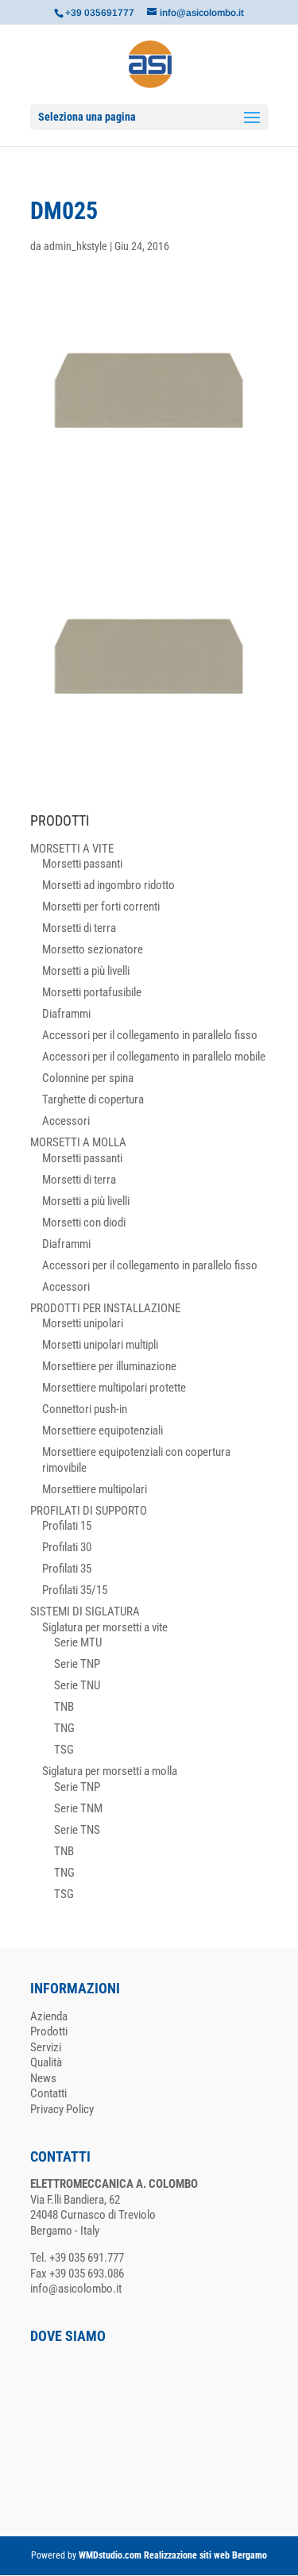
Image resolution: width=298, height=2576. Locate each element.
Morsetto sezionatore (93, 949)
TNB (64, 1707)
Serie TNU (77, 1685)
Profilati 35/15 (75, 1590)
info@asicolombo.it (76, 2289)
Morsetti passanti (82, 864)
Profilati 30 (67, 1547)
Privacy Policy (62, 2109)
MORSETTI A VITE (72, 849)
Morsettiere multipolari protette (114, 1388)
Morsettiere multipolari (95, 1489)
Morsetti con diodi (84, 1223)
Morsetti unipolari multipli (100, 1345)
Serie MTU (78, 1642)
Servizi (46, 2047)
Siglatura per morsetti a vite (105, 1627)
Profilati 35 (67, 1569)
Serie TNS (77, 1830)
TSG (64, 1750)
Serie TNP (77, 1664)
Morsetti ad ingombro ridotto (108, 885)
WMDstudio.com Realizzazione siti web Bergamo (173, 2555)
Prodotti (49, 2031)
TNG (64, 1728)
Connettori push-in (85, 1409)
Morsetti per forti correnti (101, 907)
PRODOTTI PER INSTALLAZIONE (105, 1308)
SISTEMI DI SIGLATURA (85, 1611)
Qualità (46, 2062)
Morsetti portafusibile (92, 992)
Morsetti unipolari (83, 1323)
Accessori (66, 1121)
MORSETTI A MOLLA (78, 1142)
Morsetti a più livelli (86, 971)
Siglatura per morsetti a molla (110, 1771)
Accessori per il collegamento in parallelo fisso (150, 1035)
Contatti (48, 2093)
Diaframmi (66, 1014)
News (43, 2078)
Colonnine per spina (88, 1078)
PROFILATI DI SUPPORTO (89, 1511)
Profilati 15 (67, 1526)
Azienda (49, 2016)
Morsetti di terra (79, 928)
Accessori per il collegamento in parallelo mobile (154, 1057)
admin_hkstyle (75, 246)
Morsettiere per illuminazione (109, 1366)
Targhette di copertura (93, 1099)
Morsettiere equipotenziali (103, 1430)
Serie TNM (78, 1808)
